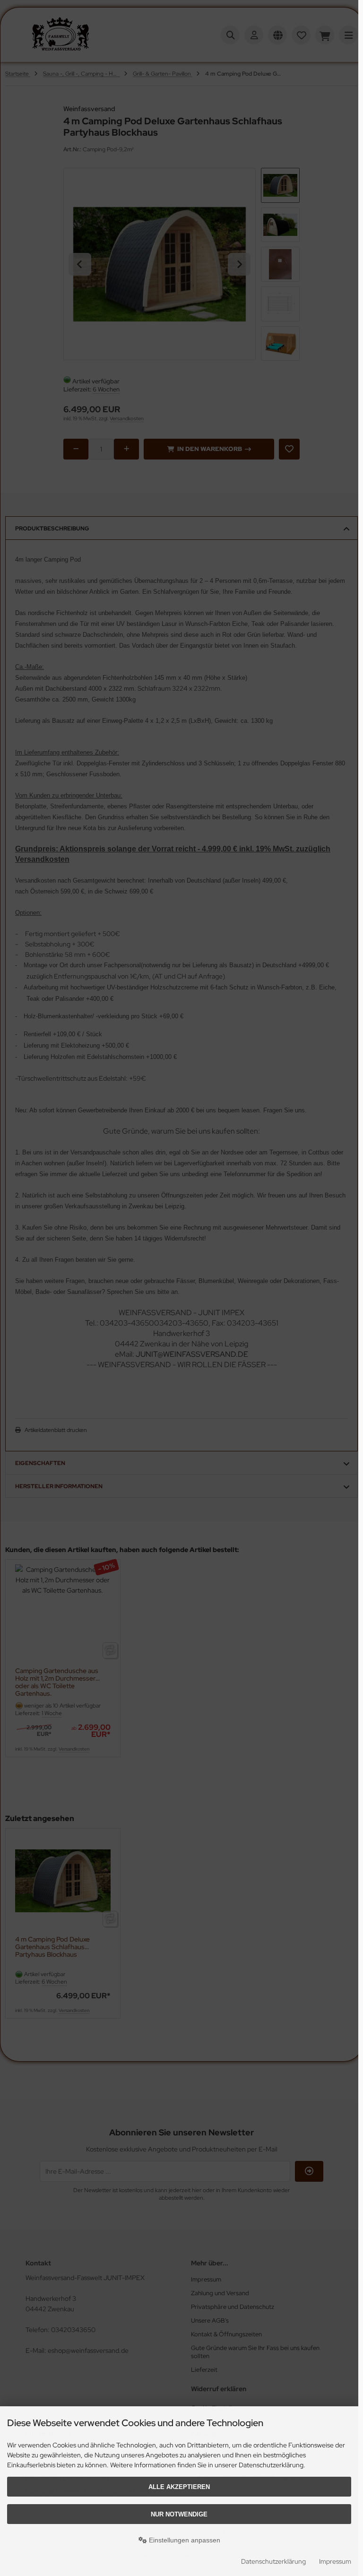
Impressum (335, 2561)
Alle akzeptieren (179, 2487)
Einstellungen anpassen (184, 2540)
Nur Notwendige (179, 2514)
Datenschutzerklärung (273, 2561)
